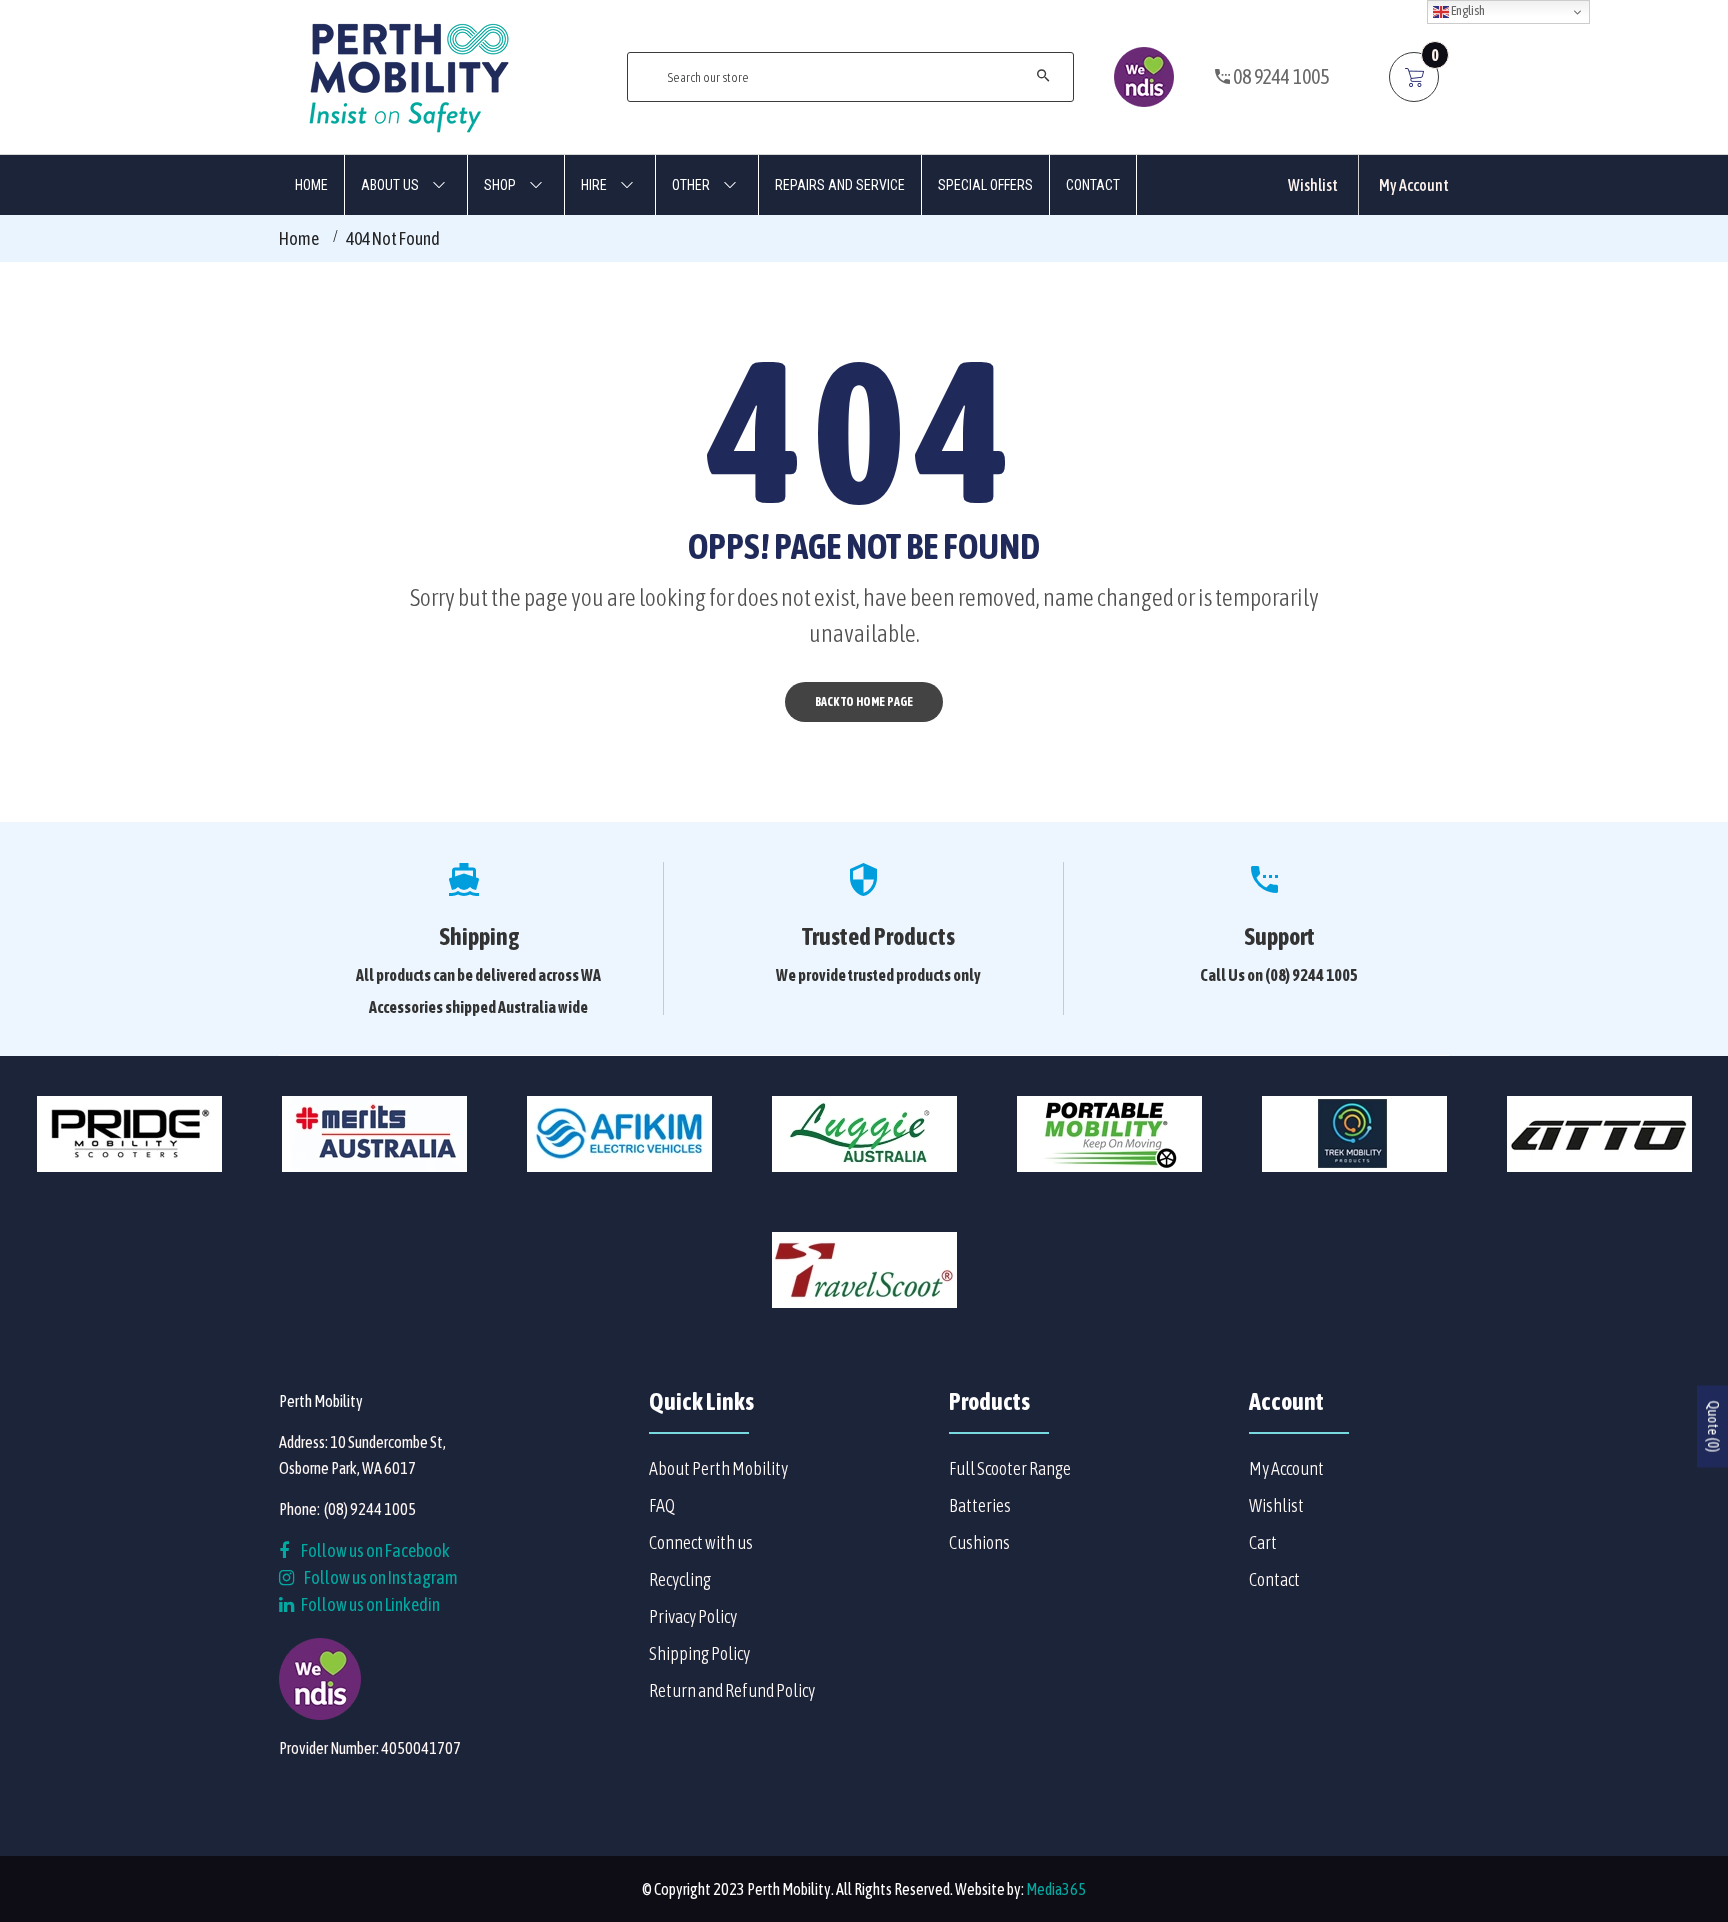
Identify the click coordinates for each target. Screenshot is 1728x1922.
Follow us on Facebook (374, 1550)
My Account (1414, 185)
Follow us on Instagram (381, 1577)
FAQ (662, 1505)
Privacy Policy (693, 1616)
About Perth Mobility (718, 1468)
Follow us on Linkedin (369, 1604)
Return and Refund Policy (732, 1690)
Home (299, 238)
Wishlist (1313, 185)
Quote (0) (1713, 1426)
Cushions (979, 1542)
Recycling (680, 1579)
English (1467, 10)
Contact (1274, 1579)
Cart (1263, 1542)
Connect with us (701, 1542)
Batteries (980, 1505)
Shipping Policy (699, 1653)
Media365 (1056, 1889)
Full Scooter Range (1010, 1468)
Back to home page (864, 702)
